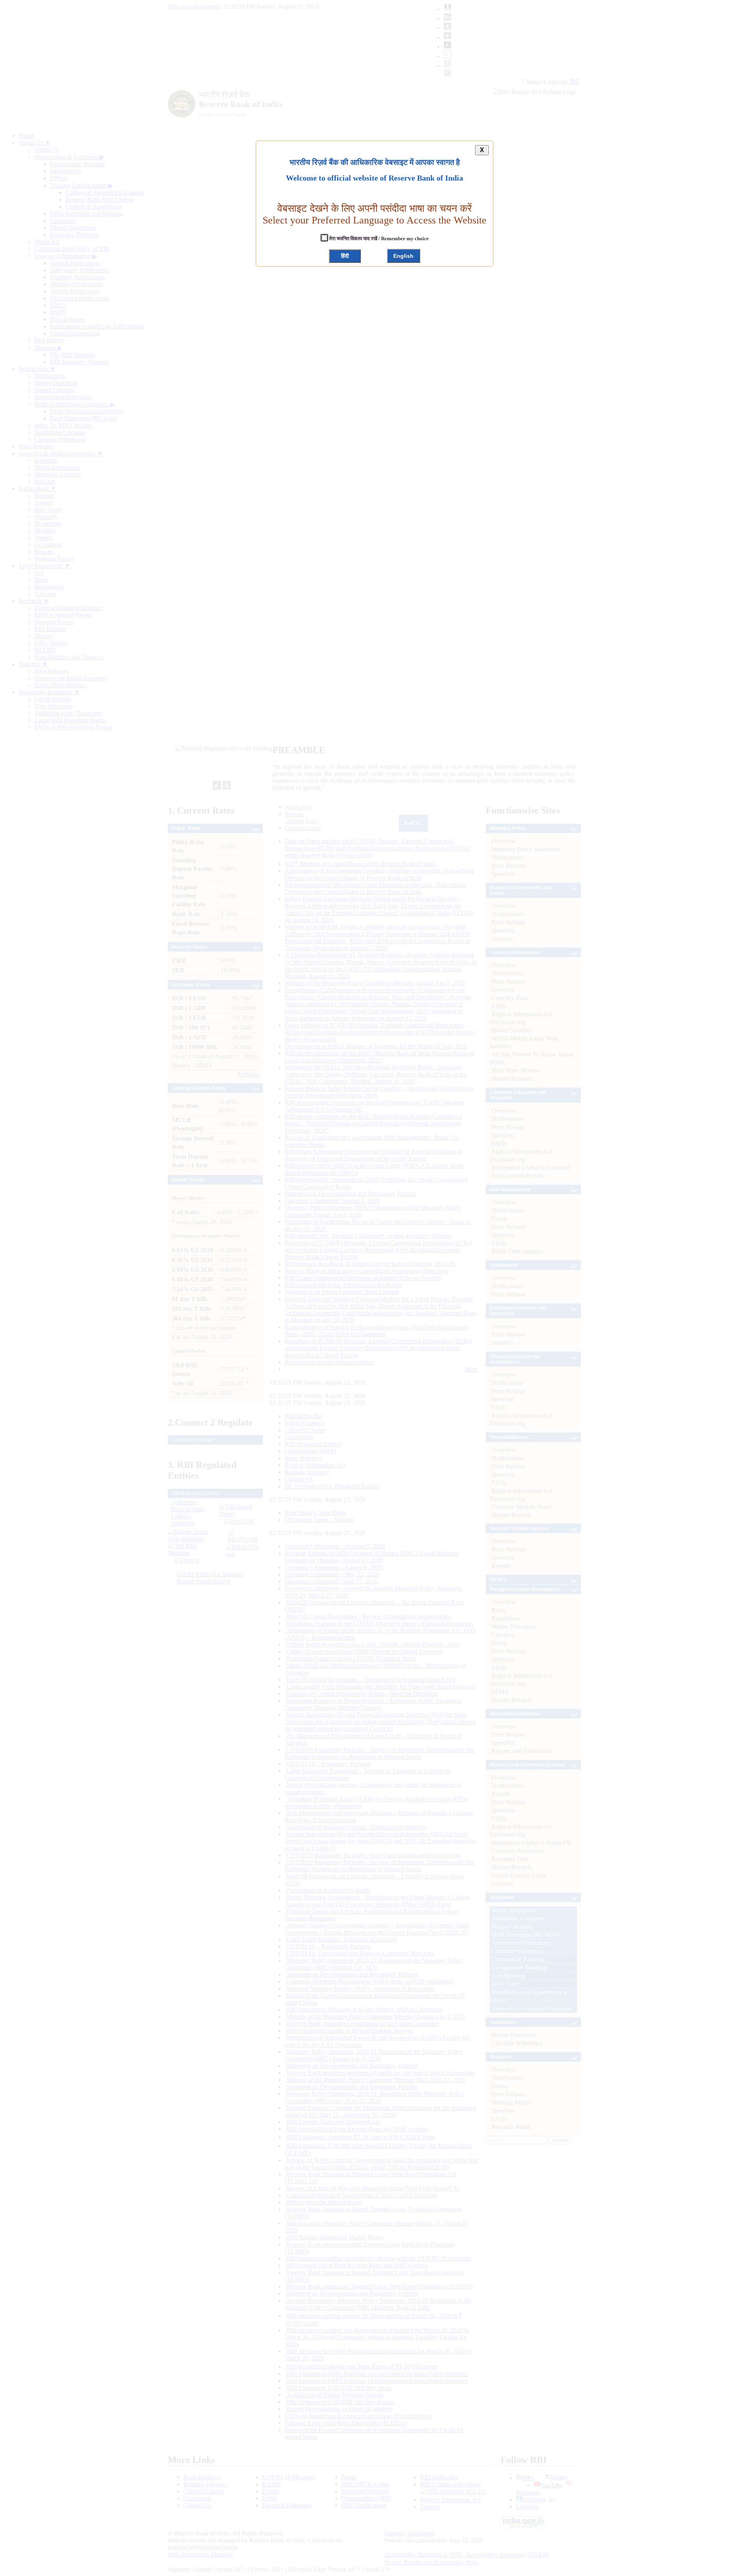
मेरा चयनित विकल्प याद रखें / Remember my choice (378, 238)
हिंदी (345, 256)
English (403, 256)
